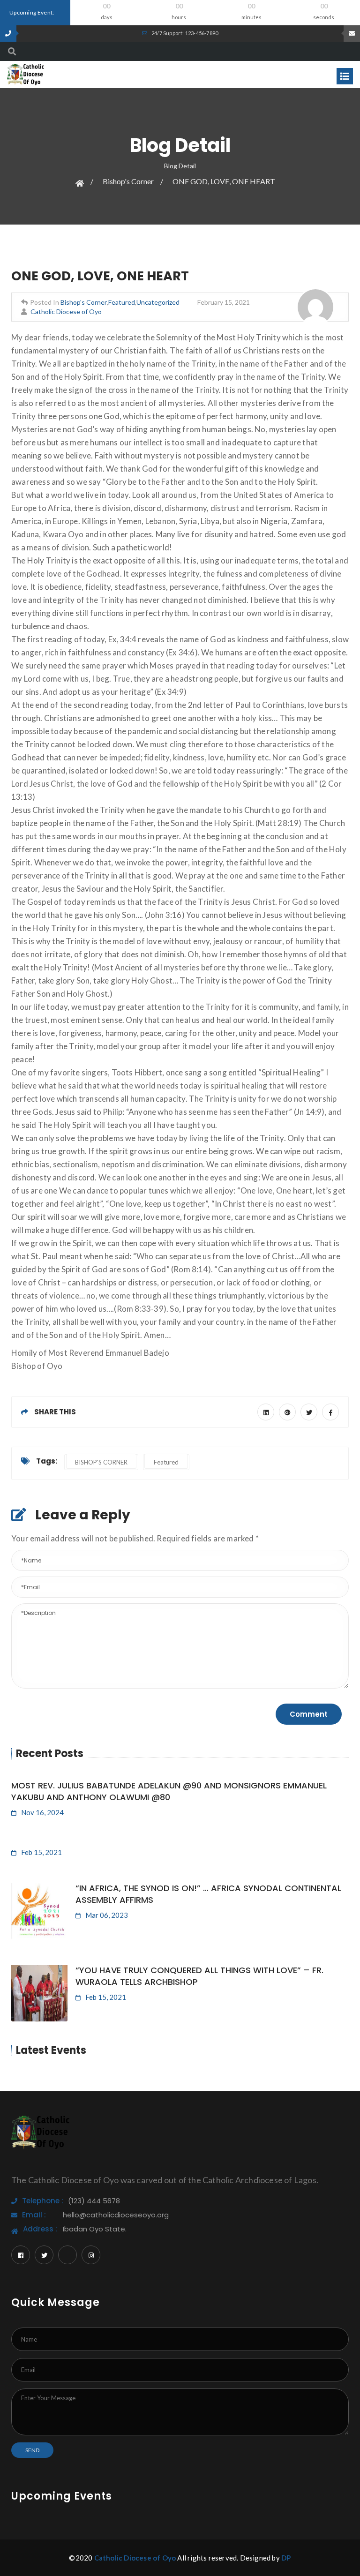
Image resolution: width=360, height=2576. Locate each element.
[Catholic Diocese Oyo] (26, 73)
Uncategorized (158, 302)
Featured (122, 302)
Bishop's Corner (128, 181)
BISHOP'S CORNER (101, 1462)
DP (286, 2558)
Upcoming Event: (32, 12)
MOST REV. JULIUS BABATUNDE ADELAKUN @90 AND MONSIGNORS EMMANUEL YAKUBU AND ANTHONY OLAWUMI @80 (169, 1791)
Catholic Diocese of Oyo (66, 312)
